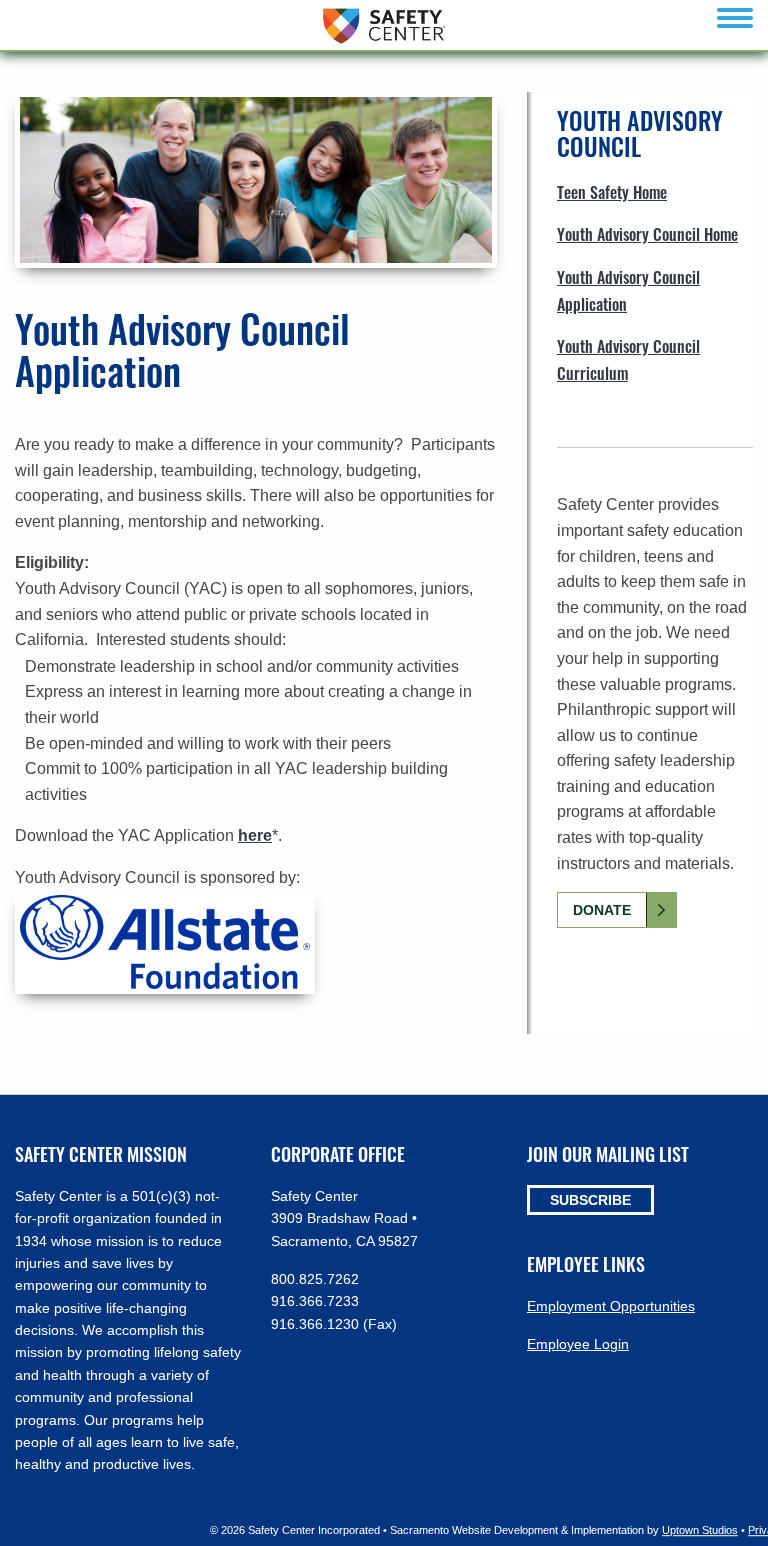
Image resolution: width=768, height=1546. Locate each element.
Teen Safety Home (612, 192)
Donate (602, 910)
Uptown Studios (700, 1530)
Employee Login (578, 1344)
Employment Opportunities (611, 1306)
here (255, 835)
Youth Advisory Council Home (647, 234)
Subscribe (590, 1200)
